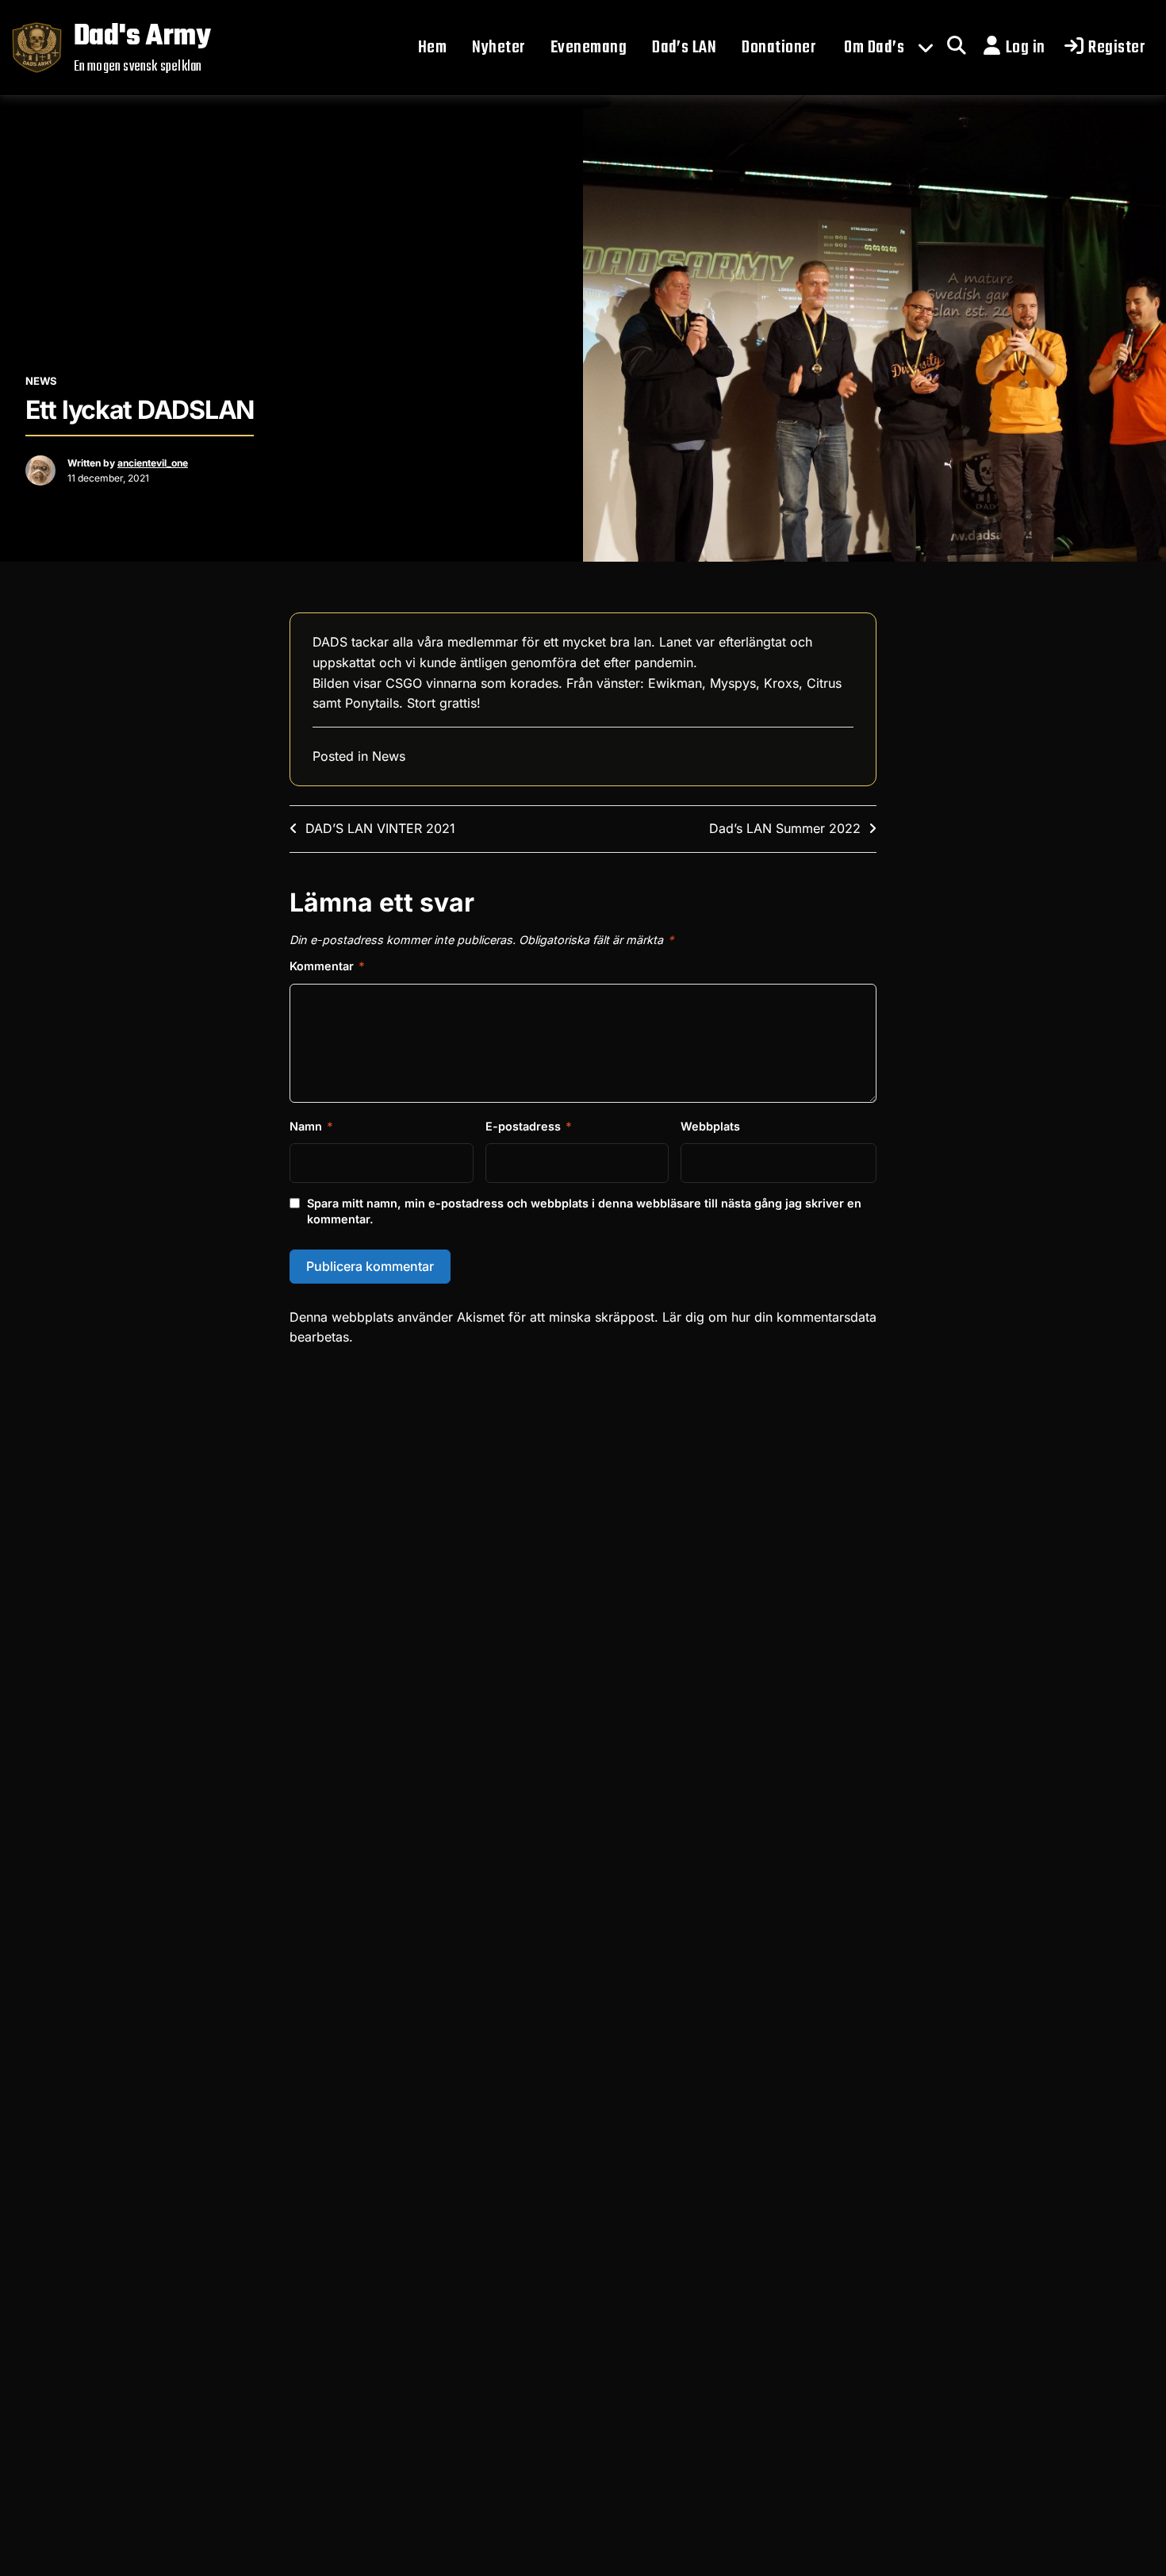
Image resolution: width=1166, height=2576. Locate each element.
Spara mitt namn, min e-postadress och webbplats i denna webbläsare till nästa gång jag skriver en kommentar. (584, 1211)
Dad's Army (142, 37)
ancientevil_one (153, 463)
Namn (311, 1126)
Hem (432, 48)
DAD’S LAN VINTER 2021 (380, 828)
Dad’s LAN (684, 48)
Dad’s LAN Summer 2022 (785, 828)
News (41, 381)
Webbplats (710, 1126)
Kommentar (327, 966)
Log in (1026, 48)
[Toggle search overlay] (957, 48)
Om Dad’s (874, 48)
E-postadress (529, 1126)
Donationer (779, 48)
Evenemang (589, 48)
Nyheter (498, 48)
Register (1116, 48)
